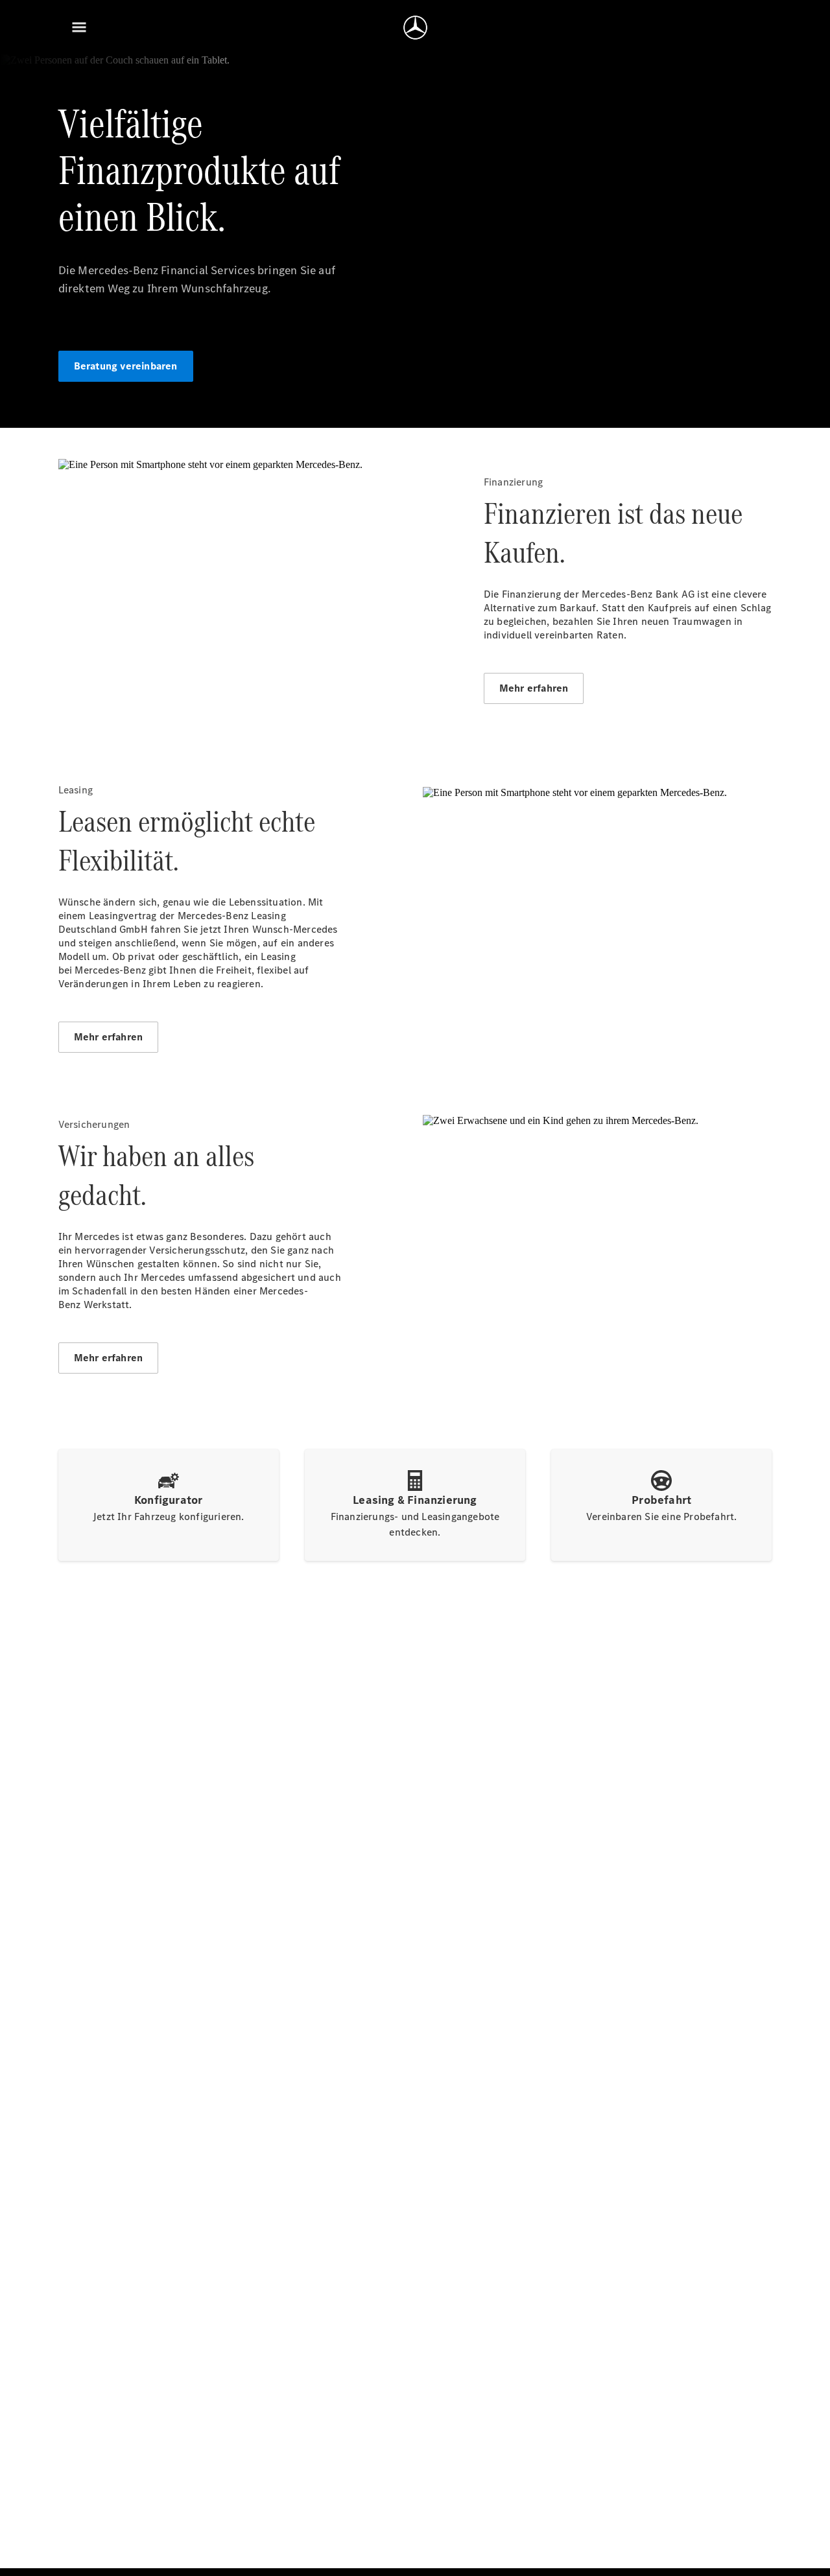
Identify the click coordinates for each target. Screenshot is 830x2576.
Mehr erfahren (534, 688)
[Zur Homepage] (415, 27)
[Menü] (79, 27)
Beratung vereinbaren (126, 366)
